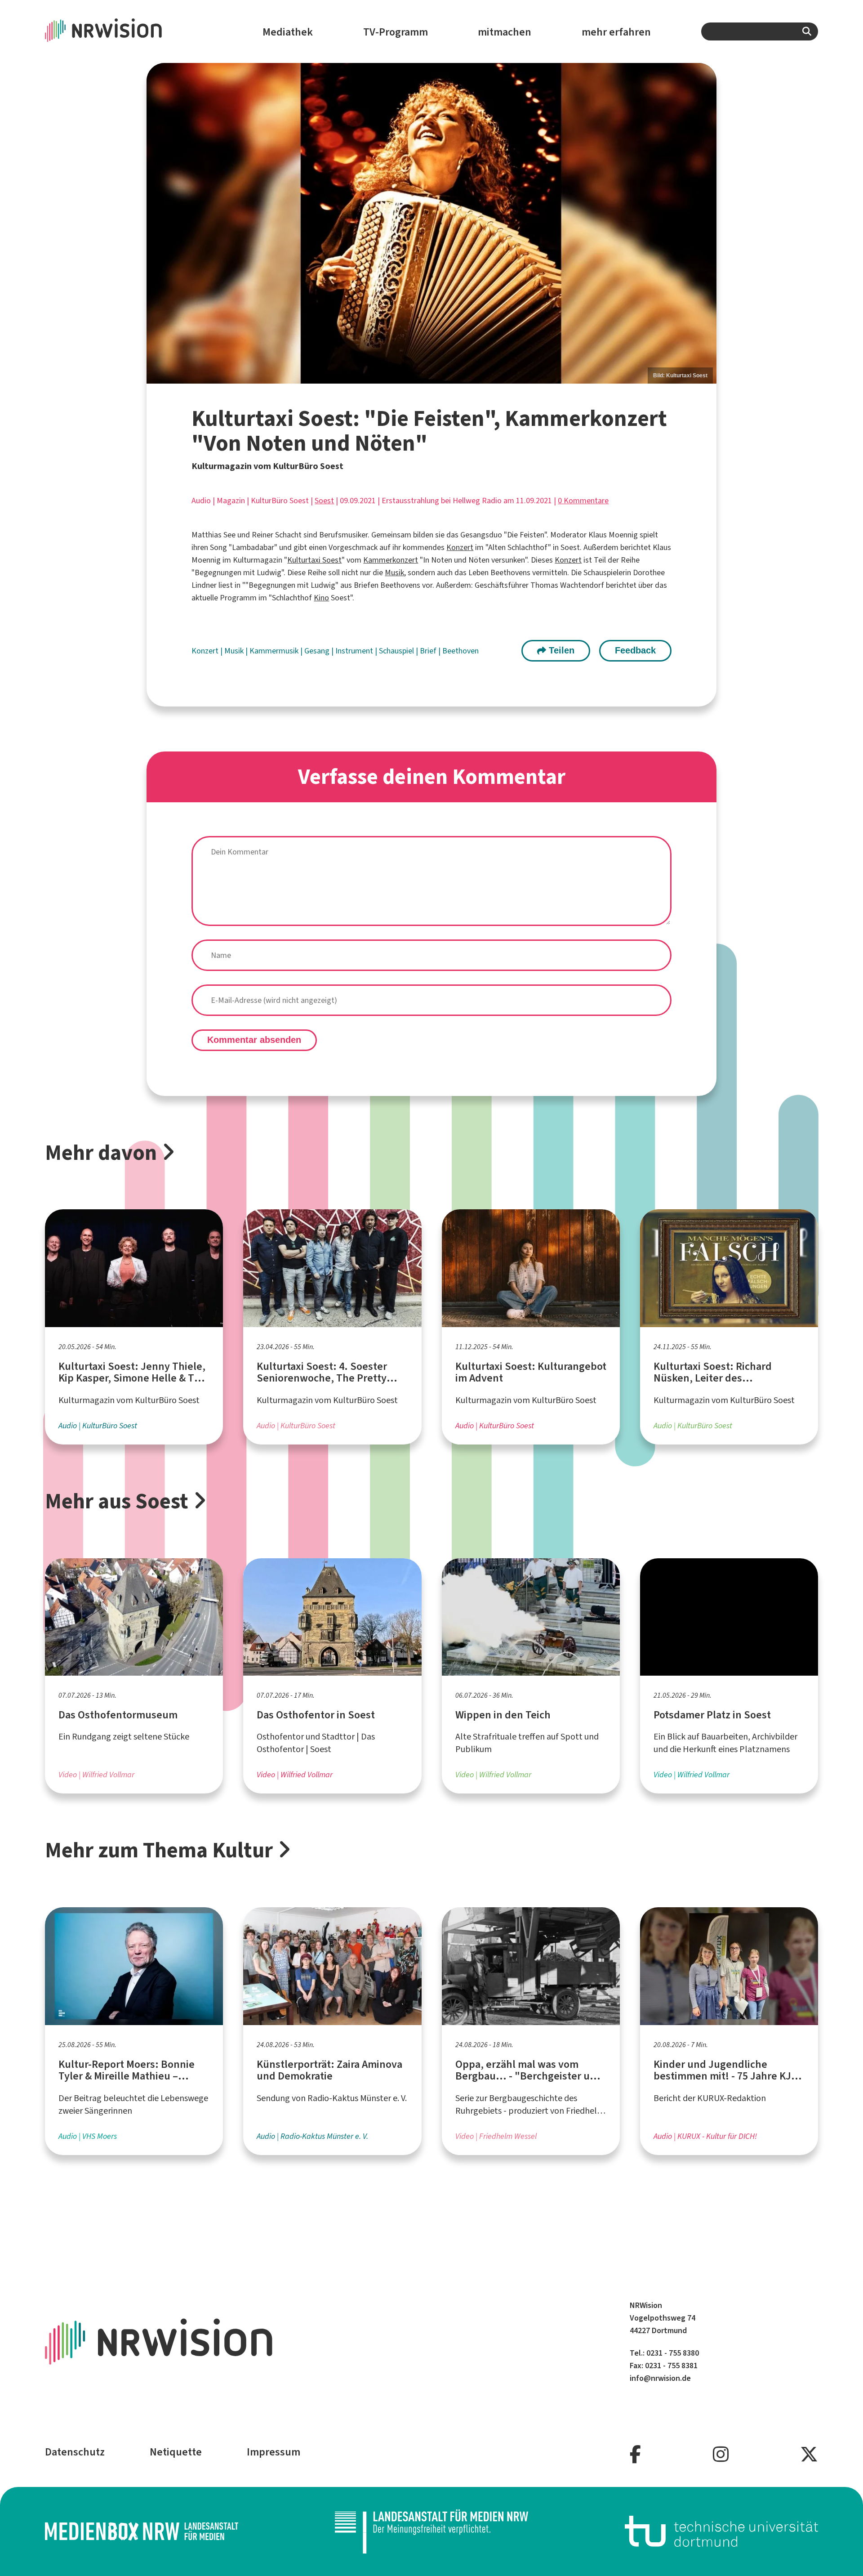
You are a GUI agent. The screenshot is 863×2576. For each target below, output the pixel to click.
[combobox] (760, 31)
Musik (394, 572)
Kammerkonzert (391, 560)
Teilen (560, 650)
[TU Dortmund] (721, 2531)
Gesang (318, 651)
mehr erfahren (616, 32)
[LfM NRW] (431, 2531)
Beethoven (460, 651)
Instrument (355, 651)
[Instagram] (721, 2455)
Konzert (460, 547)
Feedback (635, 650)
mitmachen (505, 32)
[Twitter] (809, 2455)
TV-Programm (396, 32)
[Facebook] (635, 2455)
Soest (324, 501)
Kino (321, 598)
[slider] (431, 223)
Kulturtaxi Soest (314, 560)
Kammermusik (275, 651)
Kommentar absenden (254, 1040)
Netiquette (176, 2452)
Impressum (274, 2452)
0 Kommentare (583, 501)
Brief (429, 651)
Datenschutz (75, 2452)
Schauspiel (397, 651)
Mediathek (288, 32)
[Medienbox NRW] (142, 2531)
